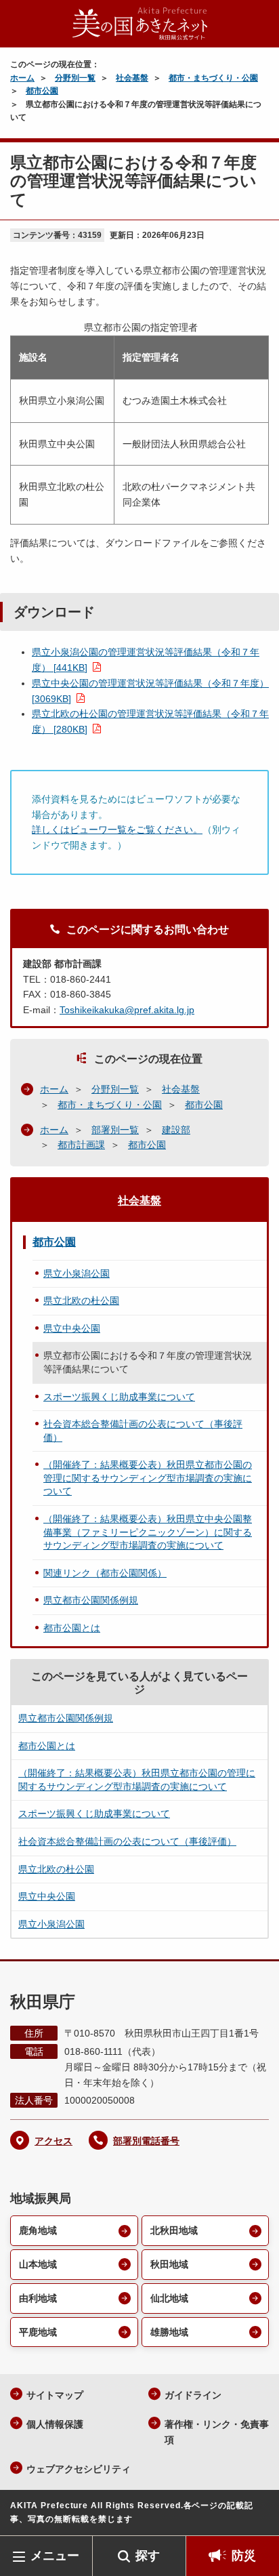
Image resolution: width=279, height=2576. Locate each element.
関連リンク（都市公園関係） (105, 1573)
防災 (244, 2556)
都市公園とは (72, 1628)
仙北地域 (169, 2298)
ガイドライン (193, 2395)
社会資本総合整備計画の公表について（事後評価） (143, 1431)
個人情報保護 (55, 2424)
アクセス (53, 2141)
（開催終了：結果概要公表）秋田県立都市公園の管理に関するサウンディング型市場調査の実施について (148, 1478)
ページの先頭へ (255, 2515)
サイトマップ (55, 2395)
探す (148, 2556)
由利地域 (38, 2298)
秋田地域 (169, 2264)
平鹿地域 (38, 2332)
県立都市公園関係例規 (91, 1600)
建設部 (176, 1130)
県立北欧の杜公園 (81, 1301)
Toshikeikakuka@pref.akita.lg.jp (127, 1010)
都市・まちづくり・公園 (213, 78)
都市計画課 (81, 1145)
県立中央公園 (72, 1328)
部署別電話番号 (146, 2141)
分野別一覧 (75, 78)
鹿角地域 (38, 2230)
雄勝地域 (169, 2332)
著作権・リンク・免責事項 (217, 2432)
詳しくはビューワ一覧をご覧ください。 (117, 830)
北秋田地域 (174, 2230)
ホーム (22, 78)
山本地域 (38, 2264)
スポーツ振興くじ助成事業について (119, 1397)
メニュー (55, 2556)
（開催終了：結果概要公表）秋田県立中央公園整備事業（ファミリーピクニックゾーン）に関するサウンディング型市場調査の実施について (148, 1532)
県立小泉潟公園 (77, 1273)
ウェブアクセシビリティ (79, 2469)
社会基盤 (132, 78)
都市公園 (42, 91)
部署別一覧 (115, 1130)
